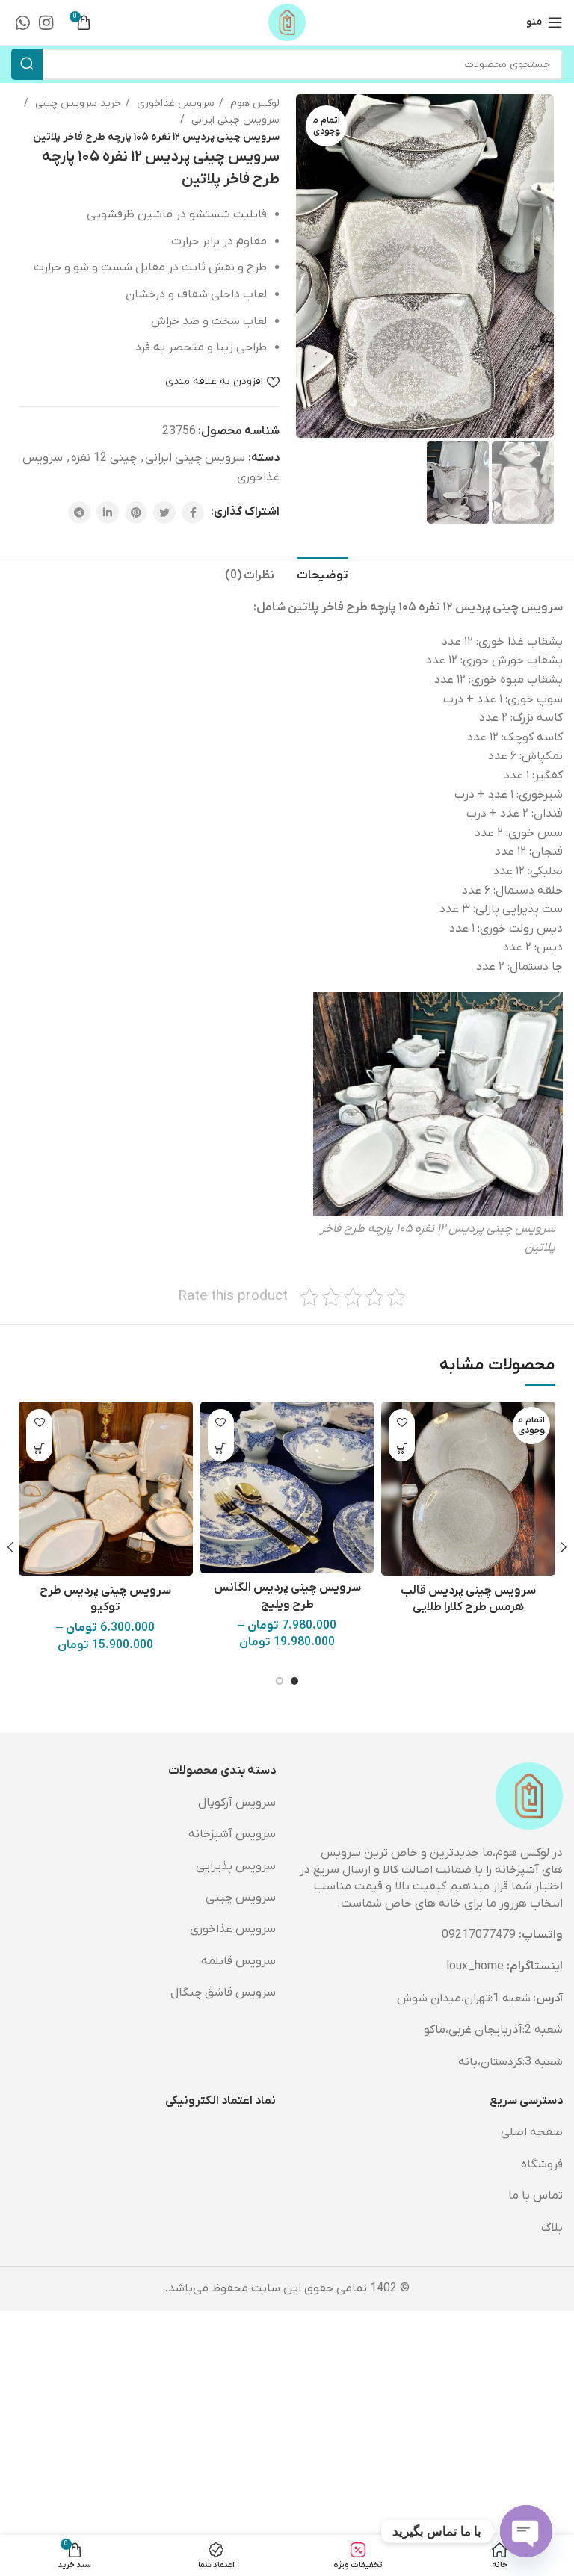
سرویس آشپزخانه (232, 1834)
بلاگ (552, 2228)
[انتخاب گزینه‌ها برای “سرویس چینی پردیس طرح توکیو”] (39, 1448)
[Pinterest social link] (136, 513)
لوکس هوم (253, 103)
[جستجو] (27, 64)
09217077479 (479, 1935)
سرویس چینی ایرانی (234, 120)
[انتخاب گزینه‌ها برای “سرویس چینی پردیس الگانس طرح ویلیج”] (221, 1448)
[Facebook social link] (193, 513)
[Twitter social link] (164, 513)
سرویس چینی (241, 1898)
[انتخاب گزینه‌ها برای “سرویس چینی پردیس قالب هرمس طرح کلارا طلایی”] (402, 1448)
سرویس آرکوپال (237, 1803)
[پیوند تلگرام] (79, 513)
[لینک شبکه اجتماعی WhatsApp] (23, 22)
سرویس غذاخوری (174, 103)
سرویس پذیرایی (236, 1866)
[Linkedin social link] (108, 513)
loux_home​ (475, 1966)
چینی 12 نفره (104, 458)
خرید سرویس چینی (77, 103)
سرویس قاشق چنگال (223, 1993)
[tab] (323, 574)
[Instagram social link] (46, 22)
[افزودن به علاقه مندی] (402, 1422)
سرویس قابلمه (238, 1961)
